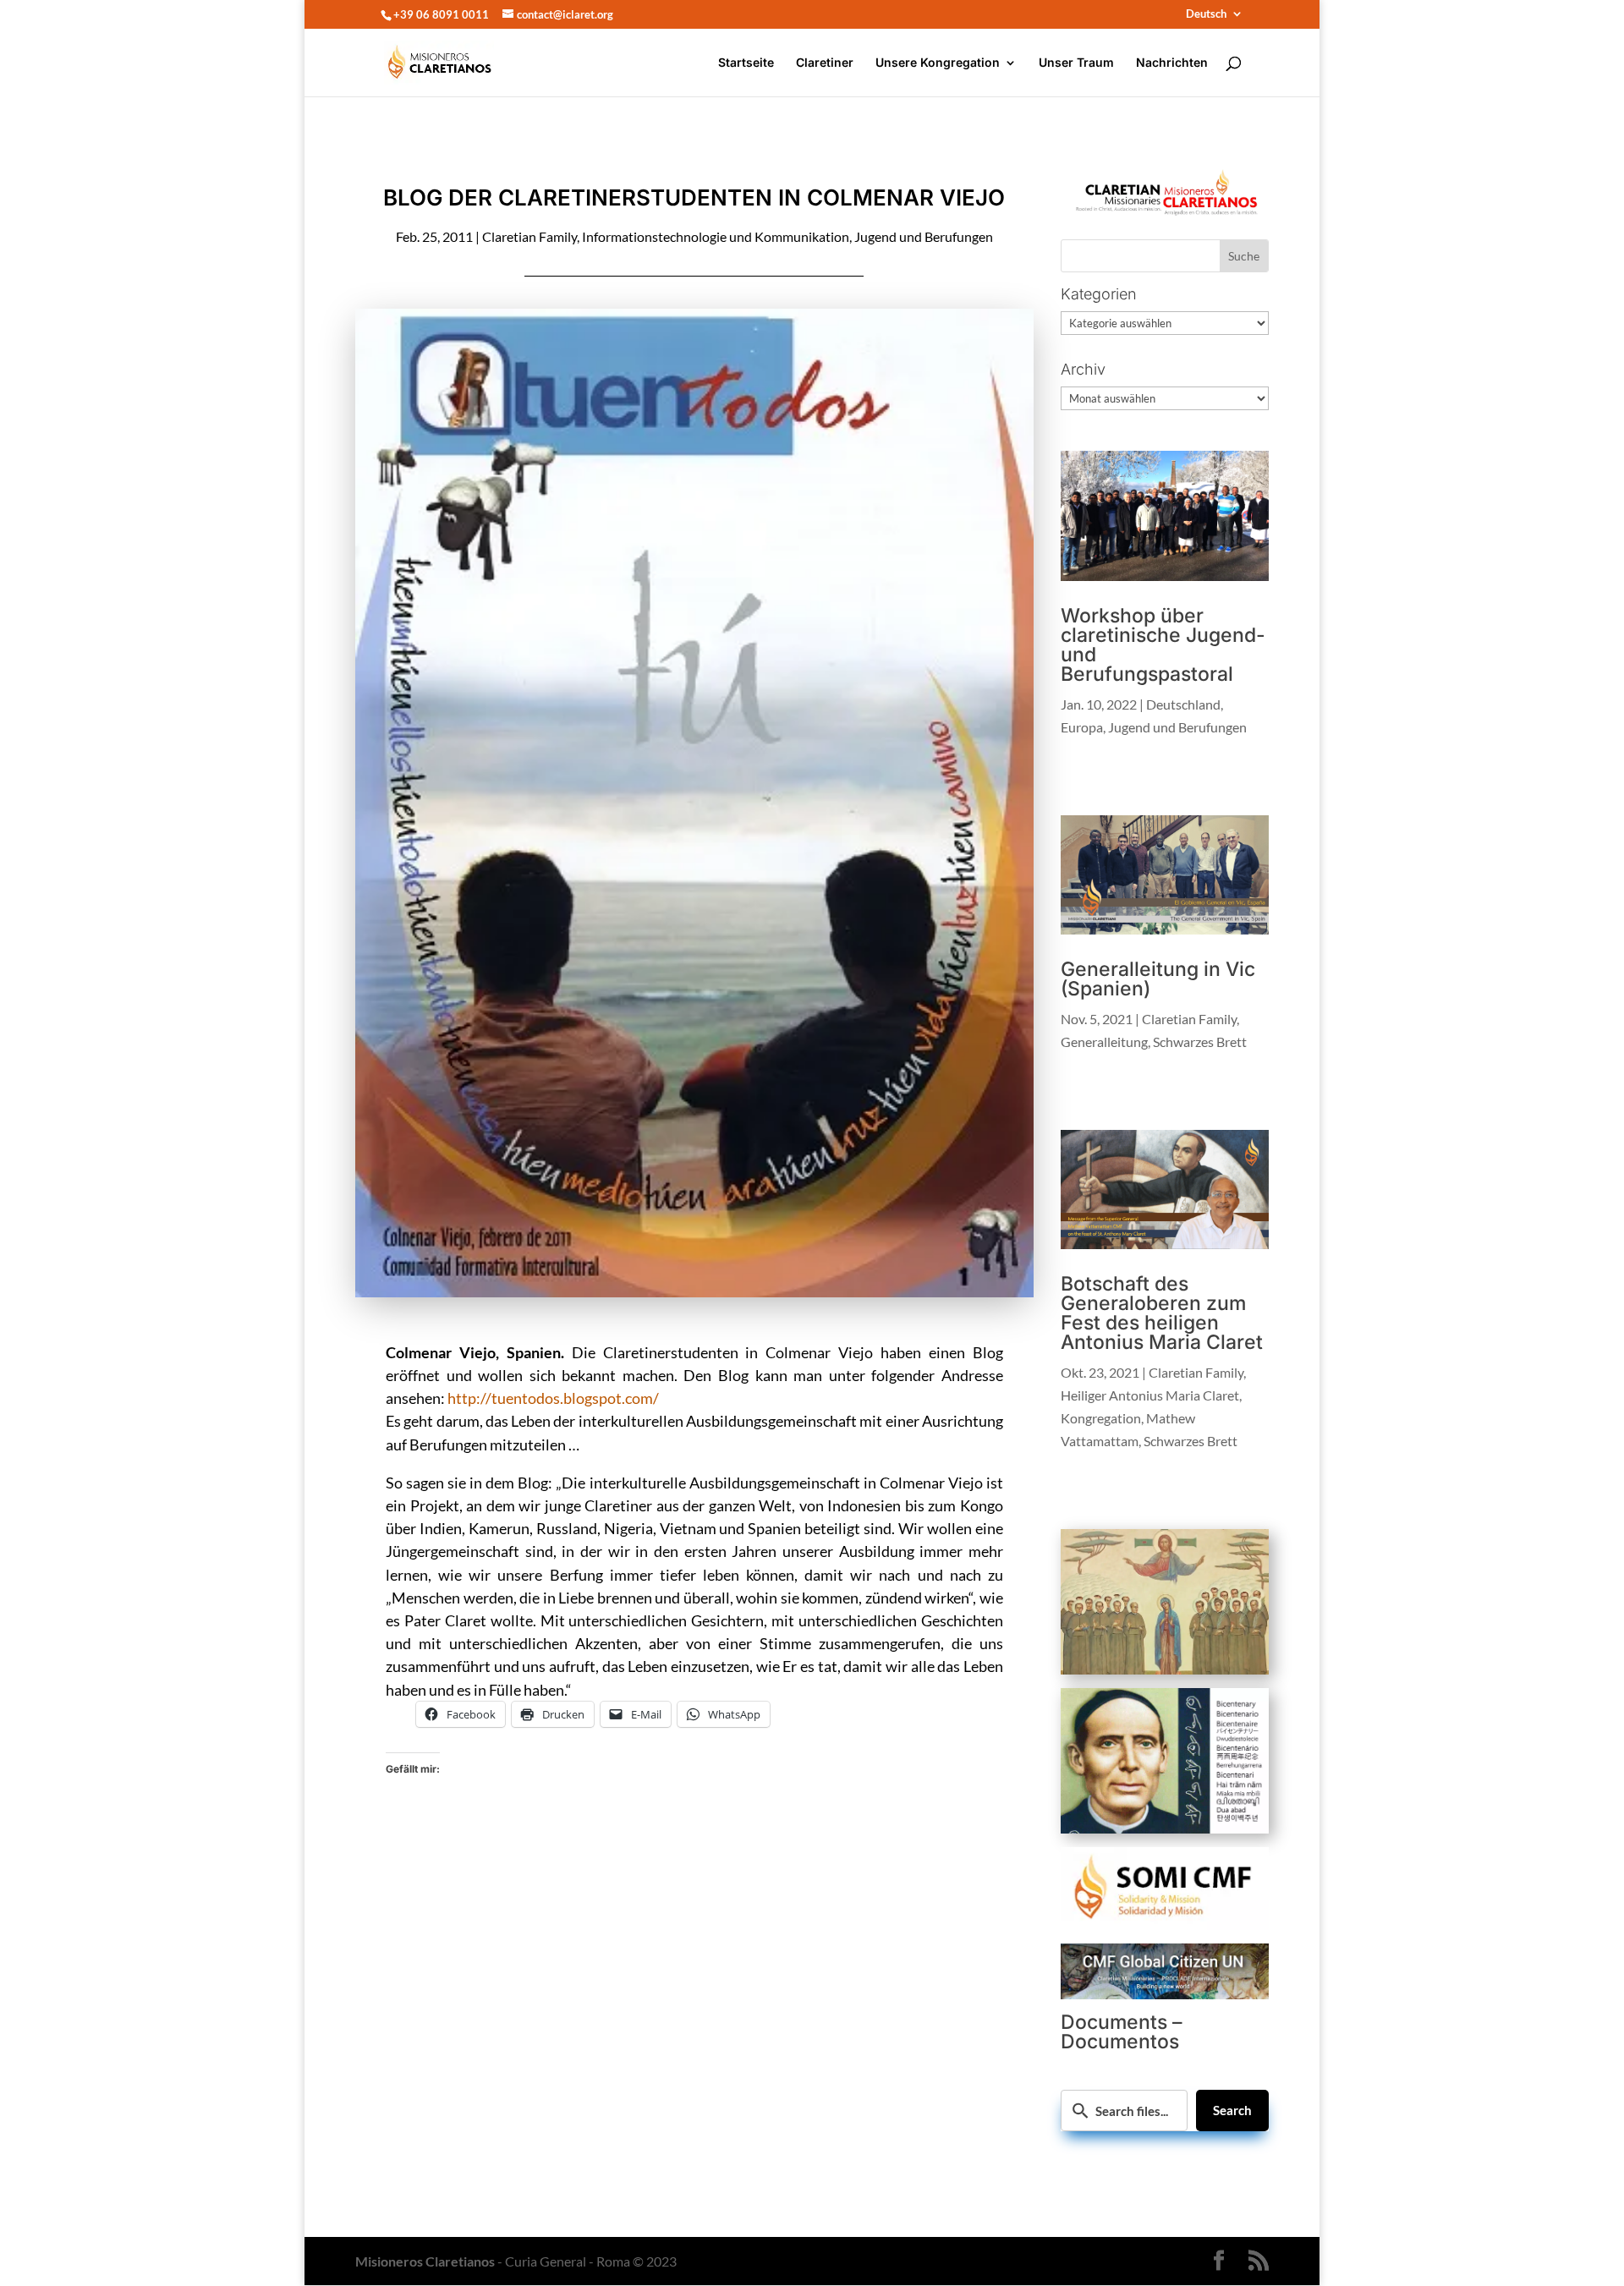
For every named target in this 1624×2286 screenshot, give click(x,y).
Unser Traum (1076, 63)
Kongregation (1101, 1418)
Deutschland (1183, 704)
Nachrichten (1172, 63)
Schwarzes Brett (1200, 1042)
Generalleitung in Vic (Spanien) (1158, 979)
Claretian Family (529, 236)
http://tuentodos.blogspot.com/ (553, 1398)
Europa (1082, 727)
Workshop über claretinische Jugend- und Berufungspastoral (1163, 645)
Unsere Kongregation (938, 63)
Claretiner (825, 63)
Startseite (746, 63)
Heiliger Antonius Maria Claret (1150, 1395)
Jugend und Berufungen (924, 236)
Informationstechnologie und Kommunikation (716, 236)
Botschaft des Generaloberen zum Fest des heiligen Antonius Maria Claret (1162, 1313)
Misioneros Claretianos (425, 2261)
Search (1232, 2110)
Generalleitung (1104, 1042)
